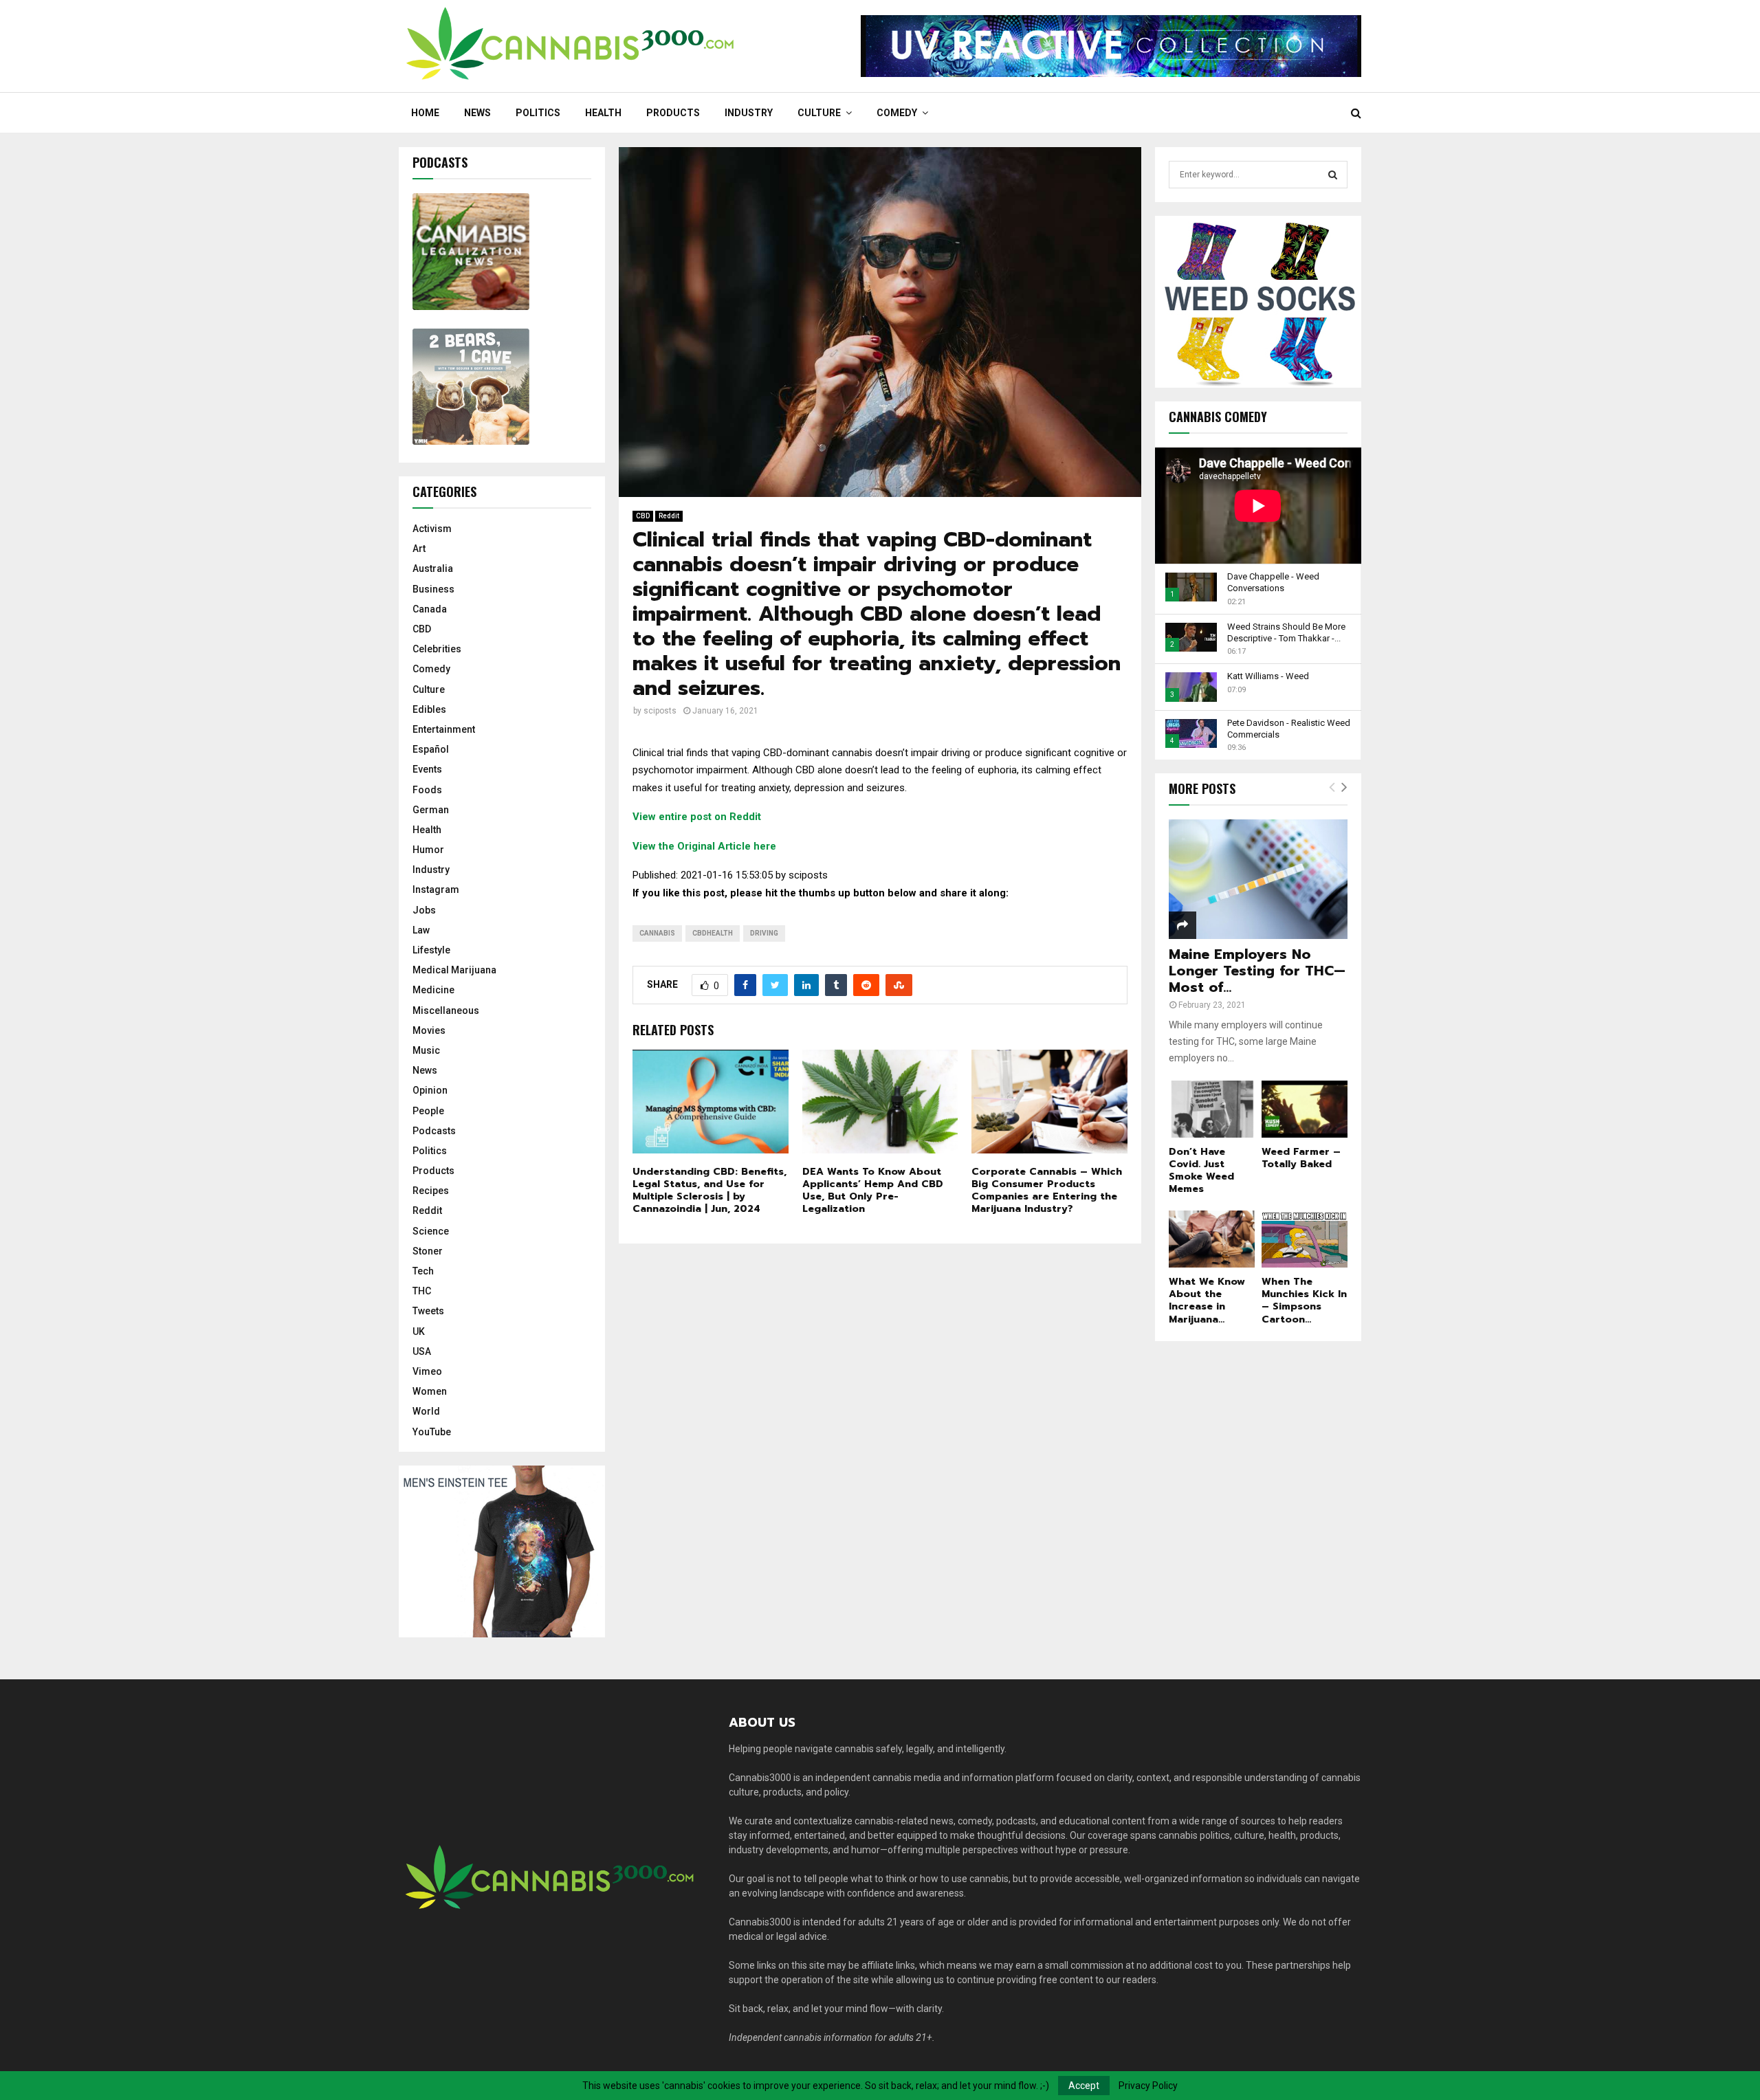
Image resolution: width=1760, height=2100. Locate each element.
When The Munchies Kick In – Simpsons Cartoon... (1304, 1300)
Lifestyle (431, 950)
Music (426, 1050)
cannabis (657, 933)
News (477, 113)
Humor (428, 850)
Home (425, 113)
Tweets (428, 1311)
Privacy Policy (1148, 2086)
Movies (429, 1030)
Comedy (897, 113)
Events (427, 769)
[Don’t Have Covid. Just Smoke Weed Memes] (1212, 1109)
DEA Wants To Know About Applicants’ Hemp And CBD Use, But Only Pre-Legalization (873, 1191)
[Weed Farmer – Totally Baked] (1305, 1109)
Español (431, 749)
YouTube (432, 1432)
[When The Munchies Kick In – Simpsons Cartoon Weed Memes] (1305, 1239)
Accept (1084, 2086)
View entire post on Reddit (697, 817)
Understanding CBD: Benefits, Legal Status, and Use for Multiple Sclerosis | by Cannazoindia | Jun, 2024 (709, 1191)
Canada (430, 609)
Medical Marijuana (454, 970)
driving (764, 933)
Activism (432, 529)
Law (421, 930)
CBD (643, 516)
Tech (423, 1271)
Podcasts (434, 1131)
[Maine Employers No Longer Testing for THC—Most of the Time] (1258, 879)
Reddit (669, 516)
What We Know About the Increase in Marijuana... (1207, 1300)
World (426, 1411)
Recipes (431, 1191)
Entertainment (444, 729)
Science (431, 1231)
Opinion (430, 1090)
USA (422, 1351)
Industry (749, 113)
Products (673, 113)
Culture (819, 113)
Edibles (429, 709)
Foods (427, 790)
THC (422, 1291)
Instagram (436, 889)
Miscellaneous (446, 1010)
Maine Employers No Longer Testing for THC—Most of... (1257, 971)
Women (430, 1391)
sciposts (660, 711)
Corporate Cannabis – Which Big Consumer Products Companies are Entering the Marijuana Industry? (1047, 1191)
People (428, 1111)
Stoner (428, 1251)
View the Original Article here (704, 846)
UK (419, 1331)
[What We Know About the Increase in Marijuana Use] (1212, 1239)
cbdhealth (713, 933)
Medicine (433, 990)
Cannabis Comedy (1218, 417)
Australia (433, 568)
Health (603, 113)
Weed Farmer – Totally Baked (1301, 1158)
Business (433, 589)
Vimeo (427, 1371)
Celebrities (437, 649)
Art (419, 549)
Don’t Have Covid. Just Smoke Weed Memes (1201, 1170)
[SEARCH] (1333, 175)
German (431, 810)
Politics (538, 113)
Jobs (424, 910)
